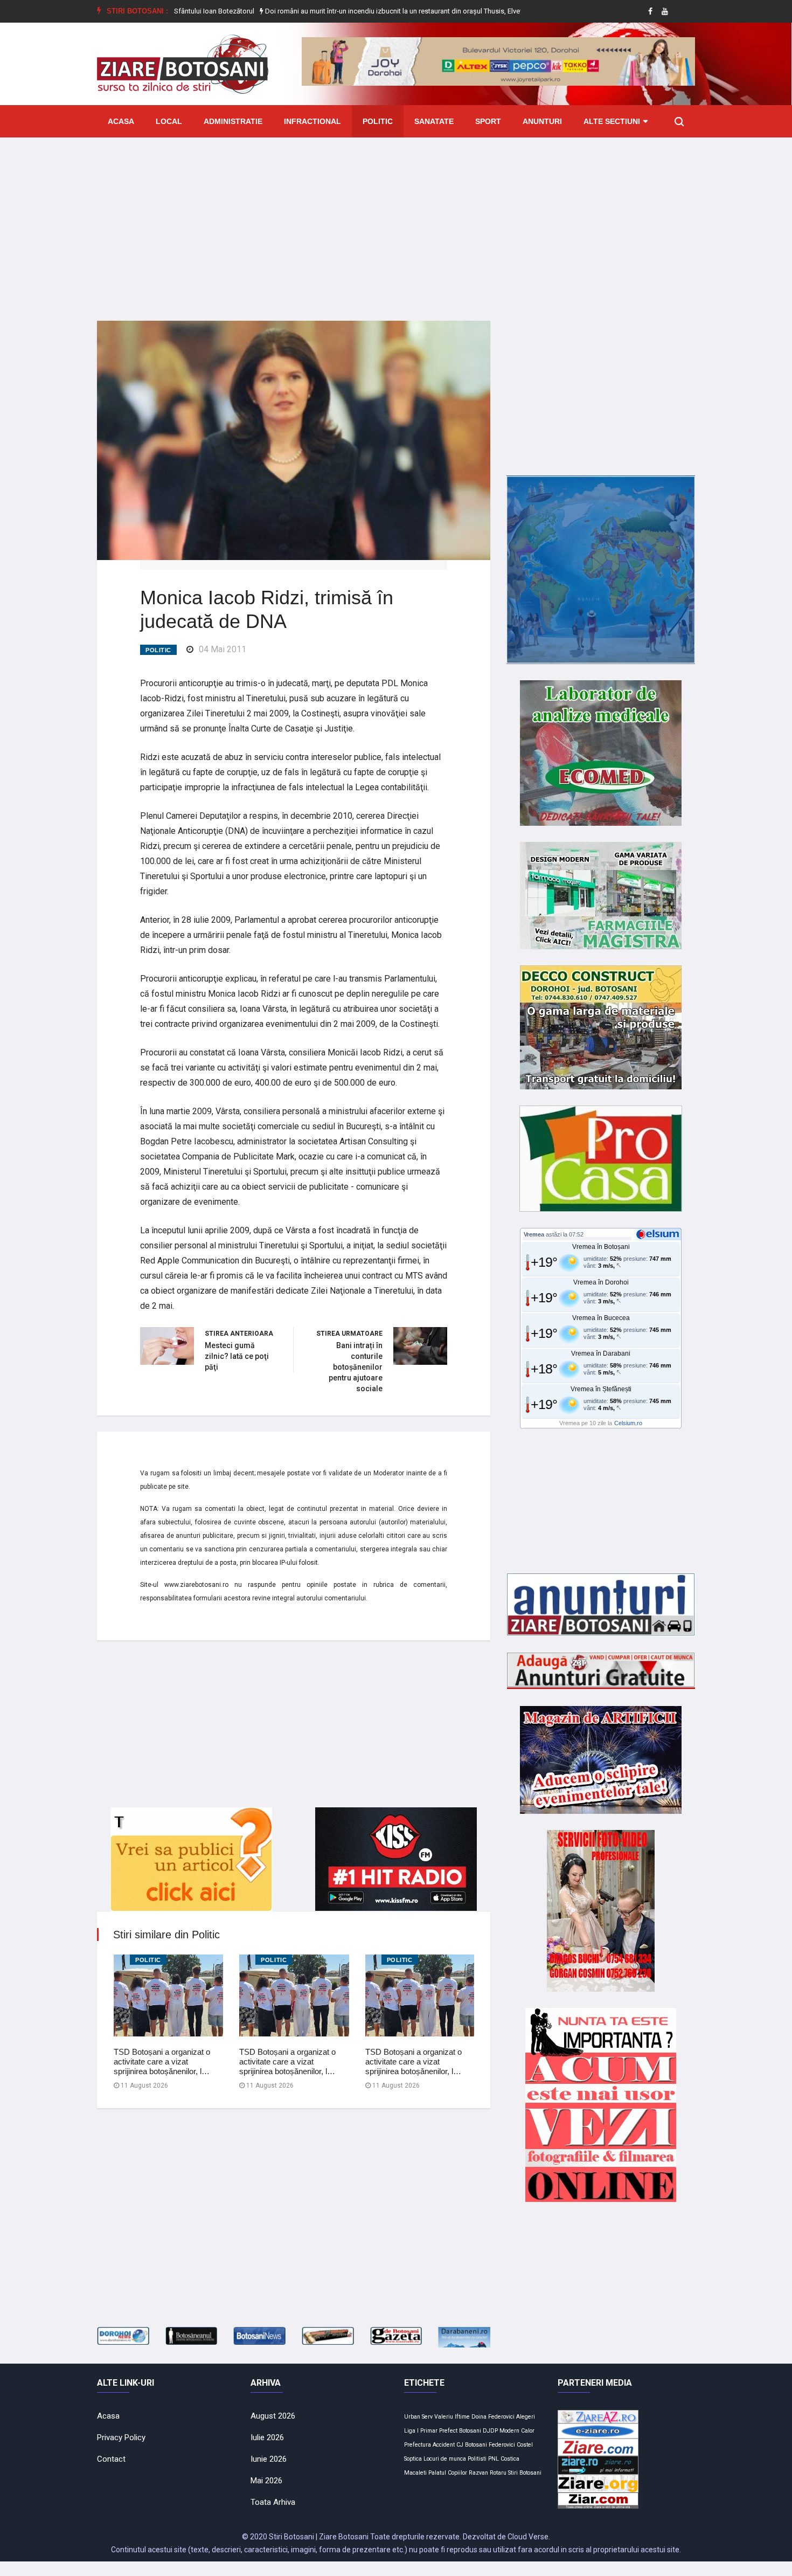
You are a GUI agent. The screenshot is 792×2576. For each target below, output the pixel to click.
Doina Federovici (493, 2417)
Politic (378, 121)
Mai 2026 (266, 2481)
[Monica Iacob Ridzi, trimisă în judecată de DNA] (294, 440)
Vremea (534, 1234)
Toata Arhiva (273, 2502)
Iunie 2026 (269, 2459)
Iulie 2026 (267, 2437)
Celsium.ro (628, 1423)
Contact (111, 2459)
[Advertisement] (396, 221)
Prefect (448, 2431)
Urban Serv (418, 2417)
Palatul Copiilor (448, 2473)
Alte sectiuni (612, 121)
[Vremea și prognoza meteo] (659, 1234)
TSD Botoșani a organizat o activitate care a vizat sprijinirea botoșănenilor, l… (162, 2062)
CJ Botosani (472, 2445)
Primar (429, 2431)
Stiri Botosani (525, 2473)
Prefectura (418, 2445)
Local (169, 121)
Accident (444, 2445)
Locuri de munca (445, 2459)
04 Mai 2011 (223, 649)
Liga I (411, 2431)
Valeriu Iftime (452, 2417)
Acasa (121, 121)
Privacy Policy (121, 2437)
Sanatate (434, 121)
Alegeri (526, 2417)
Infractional (312, 121)
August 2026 (273, 2416)
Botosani (470, 2431)
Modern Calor (517, 2431)
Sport (488, 121)
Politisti (477, 2459)
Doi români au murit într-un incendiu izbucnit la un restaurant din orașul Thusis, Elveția (326, 11)
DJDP (490, 2431)
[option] (327, 11)
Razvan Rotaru (488, 2473)
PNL (494, 2459)
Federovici (502, 2445)
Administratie (233, 121)
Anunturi (542, 121)
